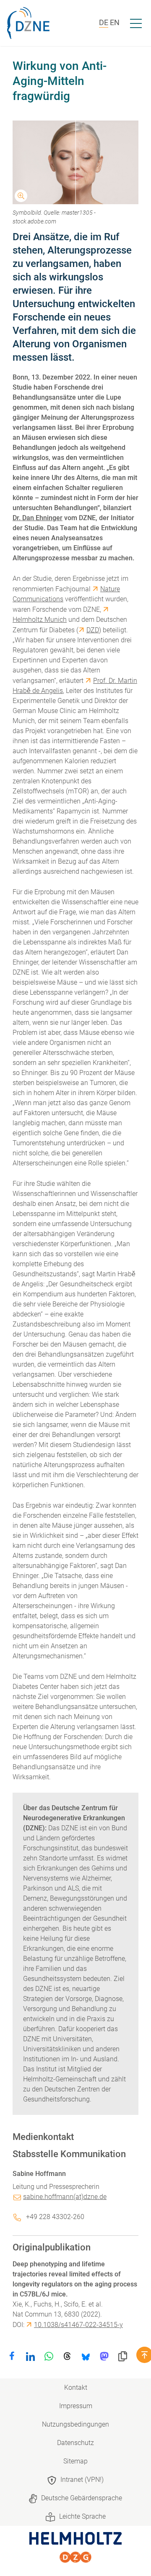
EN (115, 22)
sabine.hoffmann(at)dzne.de (65, 2197)
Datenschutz (75, 2443)
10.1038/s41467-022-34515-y (78, 2325)
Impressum (76, 2406)
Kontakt (76, 2387)
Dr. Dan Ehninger (38, 518)
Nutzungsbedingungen (75, 2424)
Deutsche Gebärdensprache (82, 2498)
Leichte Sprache (82, 2516)
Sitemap (75, 2461)
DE (104, 22)
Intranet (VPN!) (82, 2480)
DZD (93, 630)
